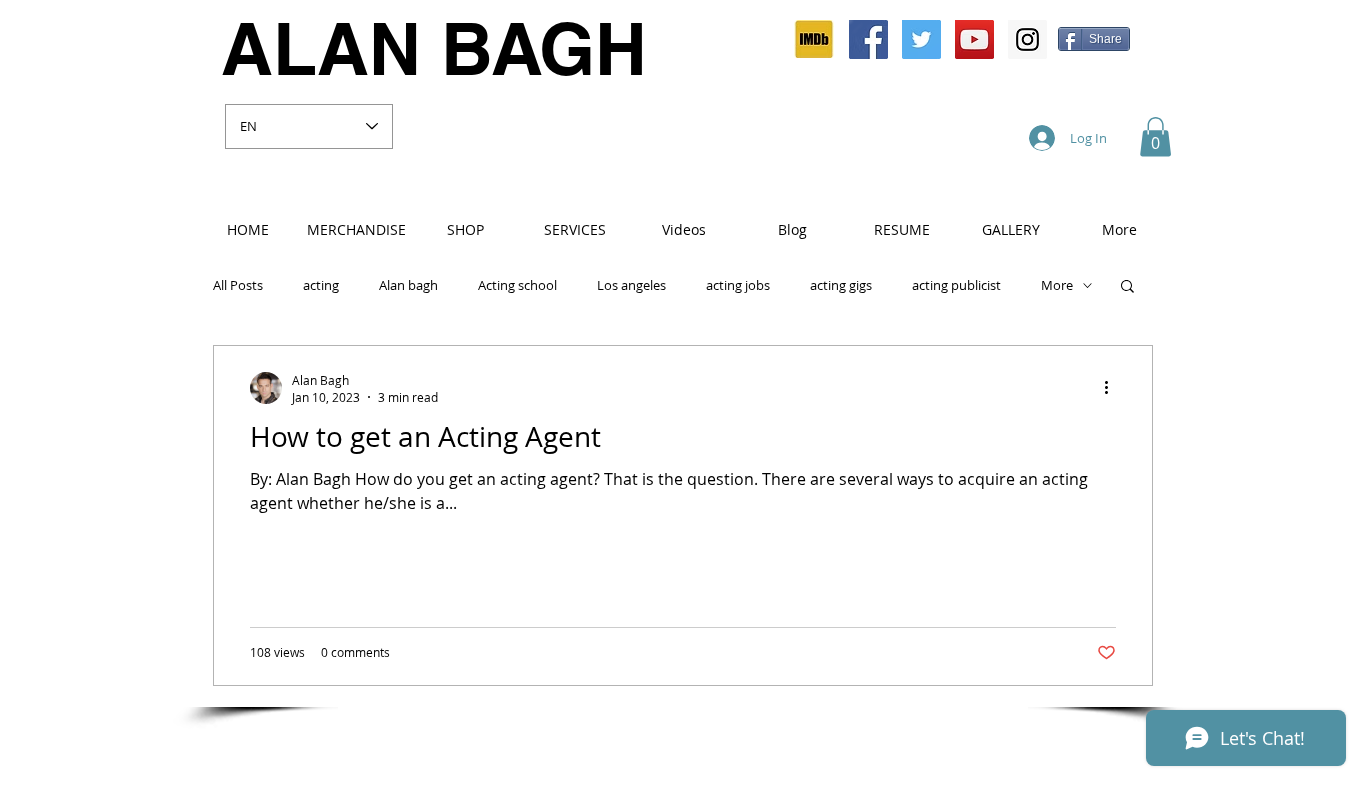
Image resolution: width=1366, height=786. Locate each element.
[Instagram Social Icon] (1027, 39)
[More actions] (1113, 388)
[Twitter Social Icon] (921, 39)
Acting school (517, 285)
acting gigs (841, 285)
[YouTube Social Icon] (974, 39)
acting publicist (956, 285)
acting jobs (738, 285)
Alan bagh (408, 285)
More (1057, 285)
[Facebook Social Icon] (868, 39)
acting (321, 285)
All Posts (238, 285)
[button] (1155, 136)
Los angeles (631, 285)
